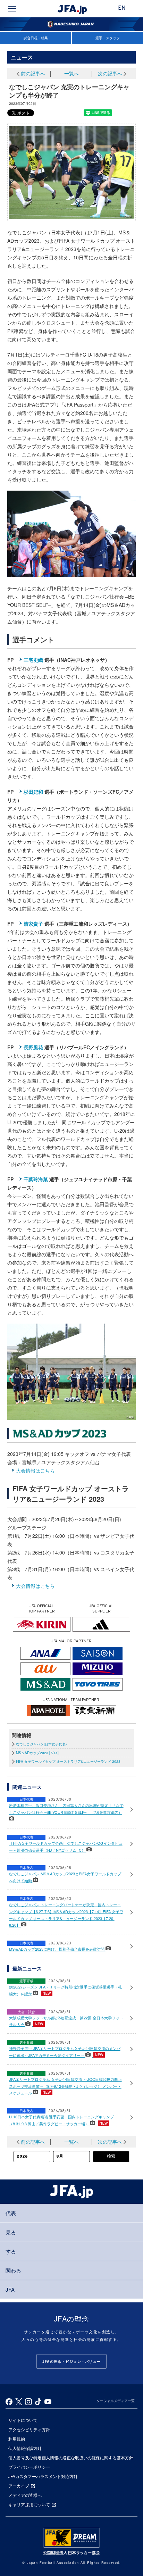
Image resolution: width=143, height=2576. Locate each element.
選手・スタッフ (108, 38)
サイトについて (23, 2420)
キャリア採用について (29, 2504)
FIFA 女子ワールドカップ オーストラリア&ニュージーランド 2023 (68, 1761)
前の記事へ (33, 73)
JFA (10, 2289)
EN (122, 8)
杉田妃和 (33, 792)
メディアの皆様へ (25, 2495)
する (11, 2251)
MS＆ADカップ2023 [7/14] (37, 1753)
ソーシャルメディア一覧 (116, 2401)
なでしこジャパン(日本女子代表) (41, 1744)
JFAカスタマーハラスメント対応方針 (43, 2476)
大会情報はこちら (35, 1470)
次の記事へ (110, 73)
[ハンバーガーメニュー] (12, 9)
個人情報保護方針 (25, 2448)
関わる (13, 2270)
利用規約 (17, 2439)
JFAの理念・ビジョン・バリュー (71, 2361)
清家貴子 (33, 924)
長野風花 (33, 1047)
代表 (11, 2213)
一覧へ (71, 73)
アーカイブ (19, 2486)
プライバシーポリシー (29, 2467)
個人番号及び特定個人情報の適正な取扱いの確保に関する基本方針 (71, 2457)
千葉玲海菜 (36, 1179)
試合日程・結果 (36, 38)
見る (11, 2232)
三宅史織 (33, 660)
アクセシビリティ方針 (29, 2429)
